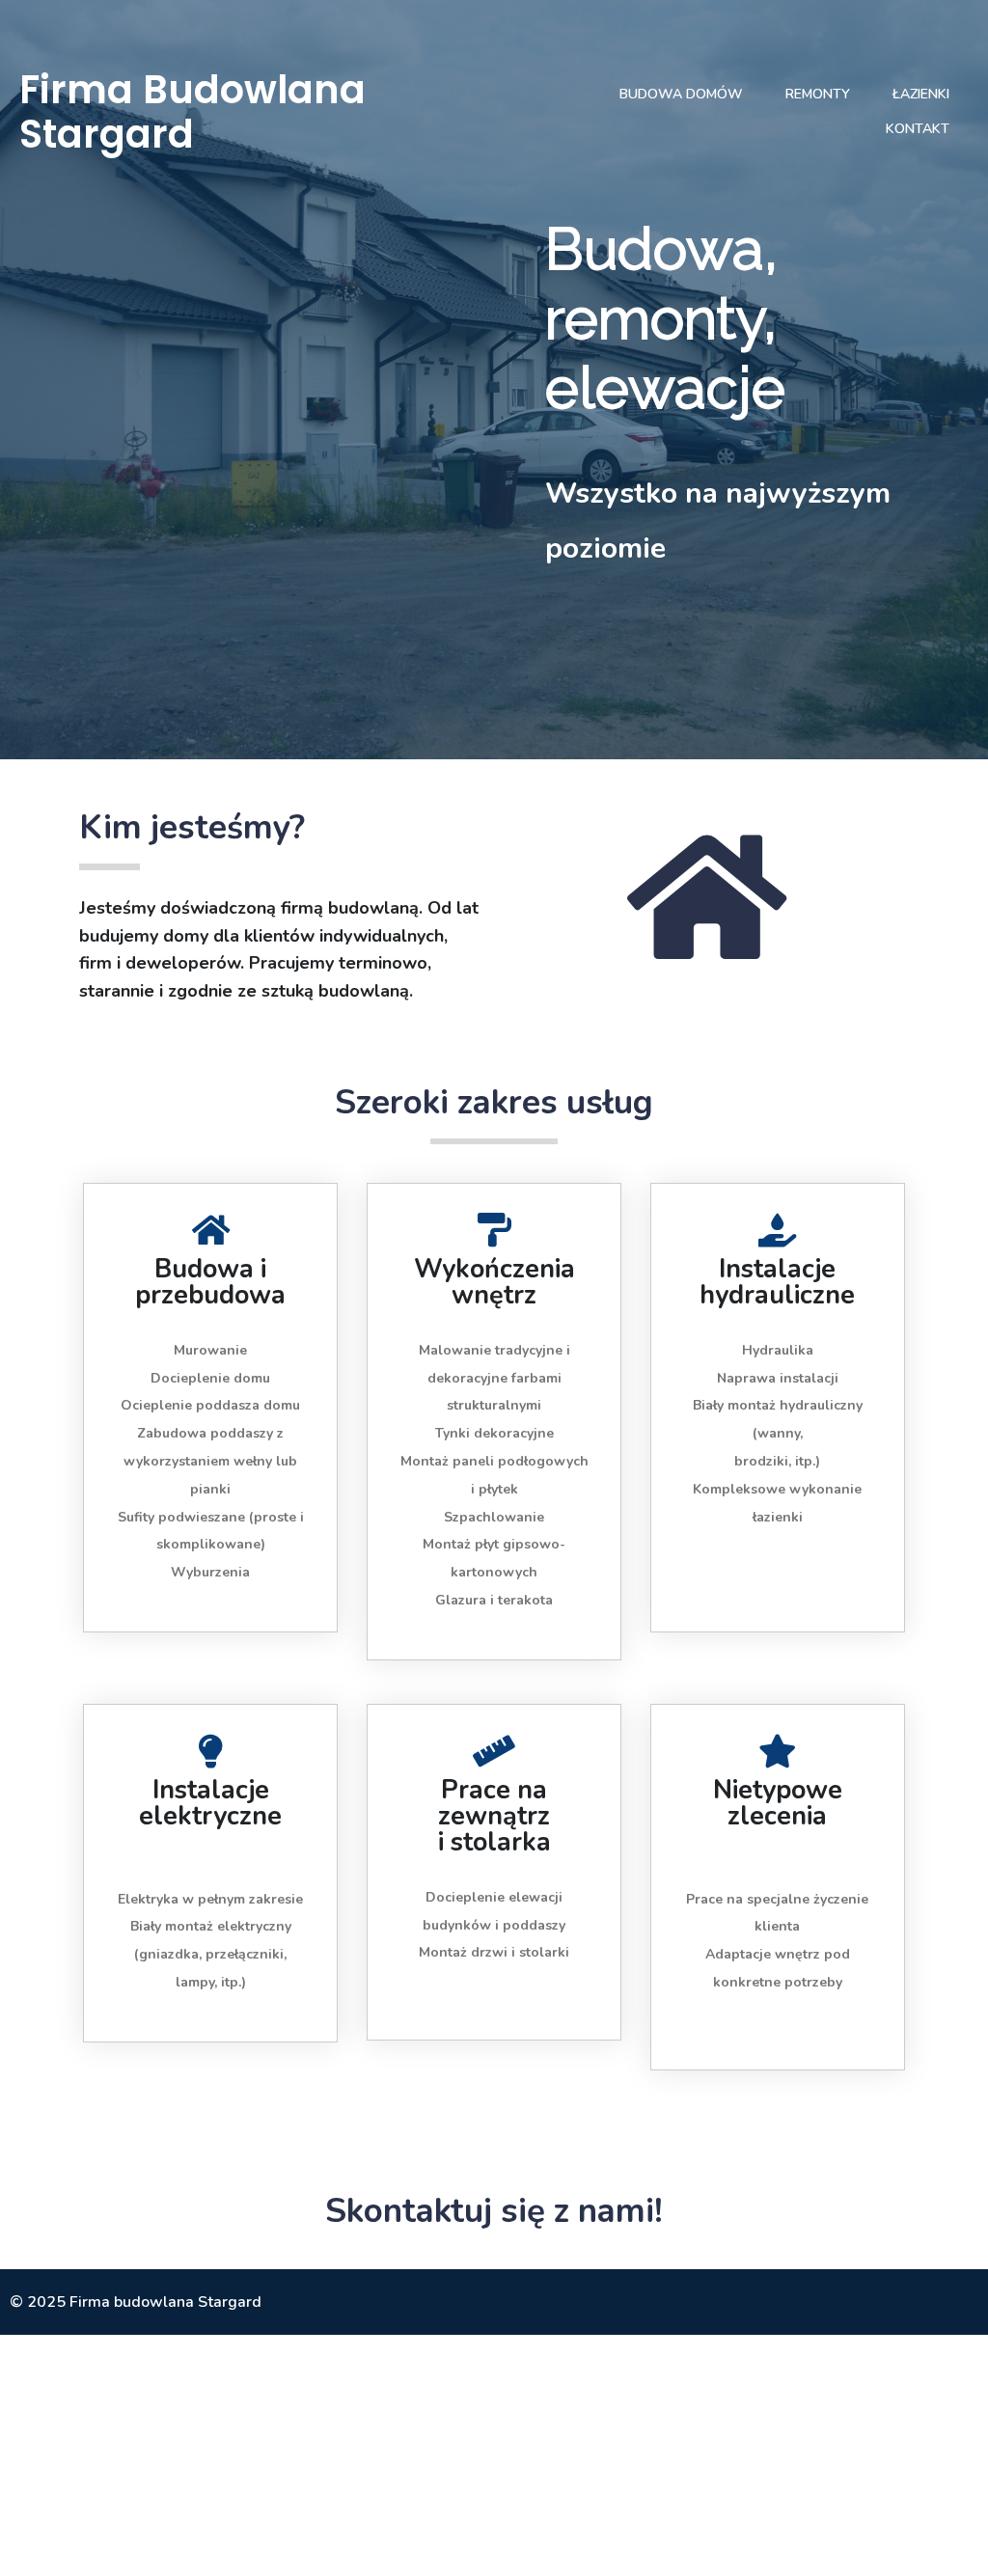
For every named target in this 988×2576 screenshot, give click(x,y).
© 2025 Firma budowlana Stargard (136, 2302)
